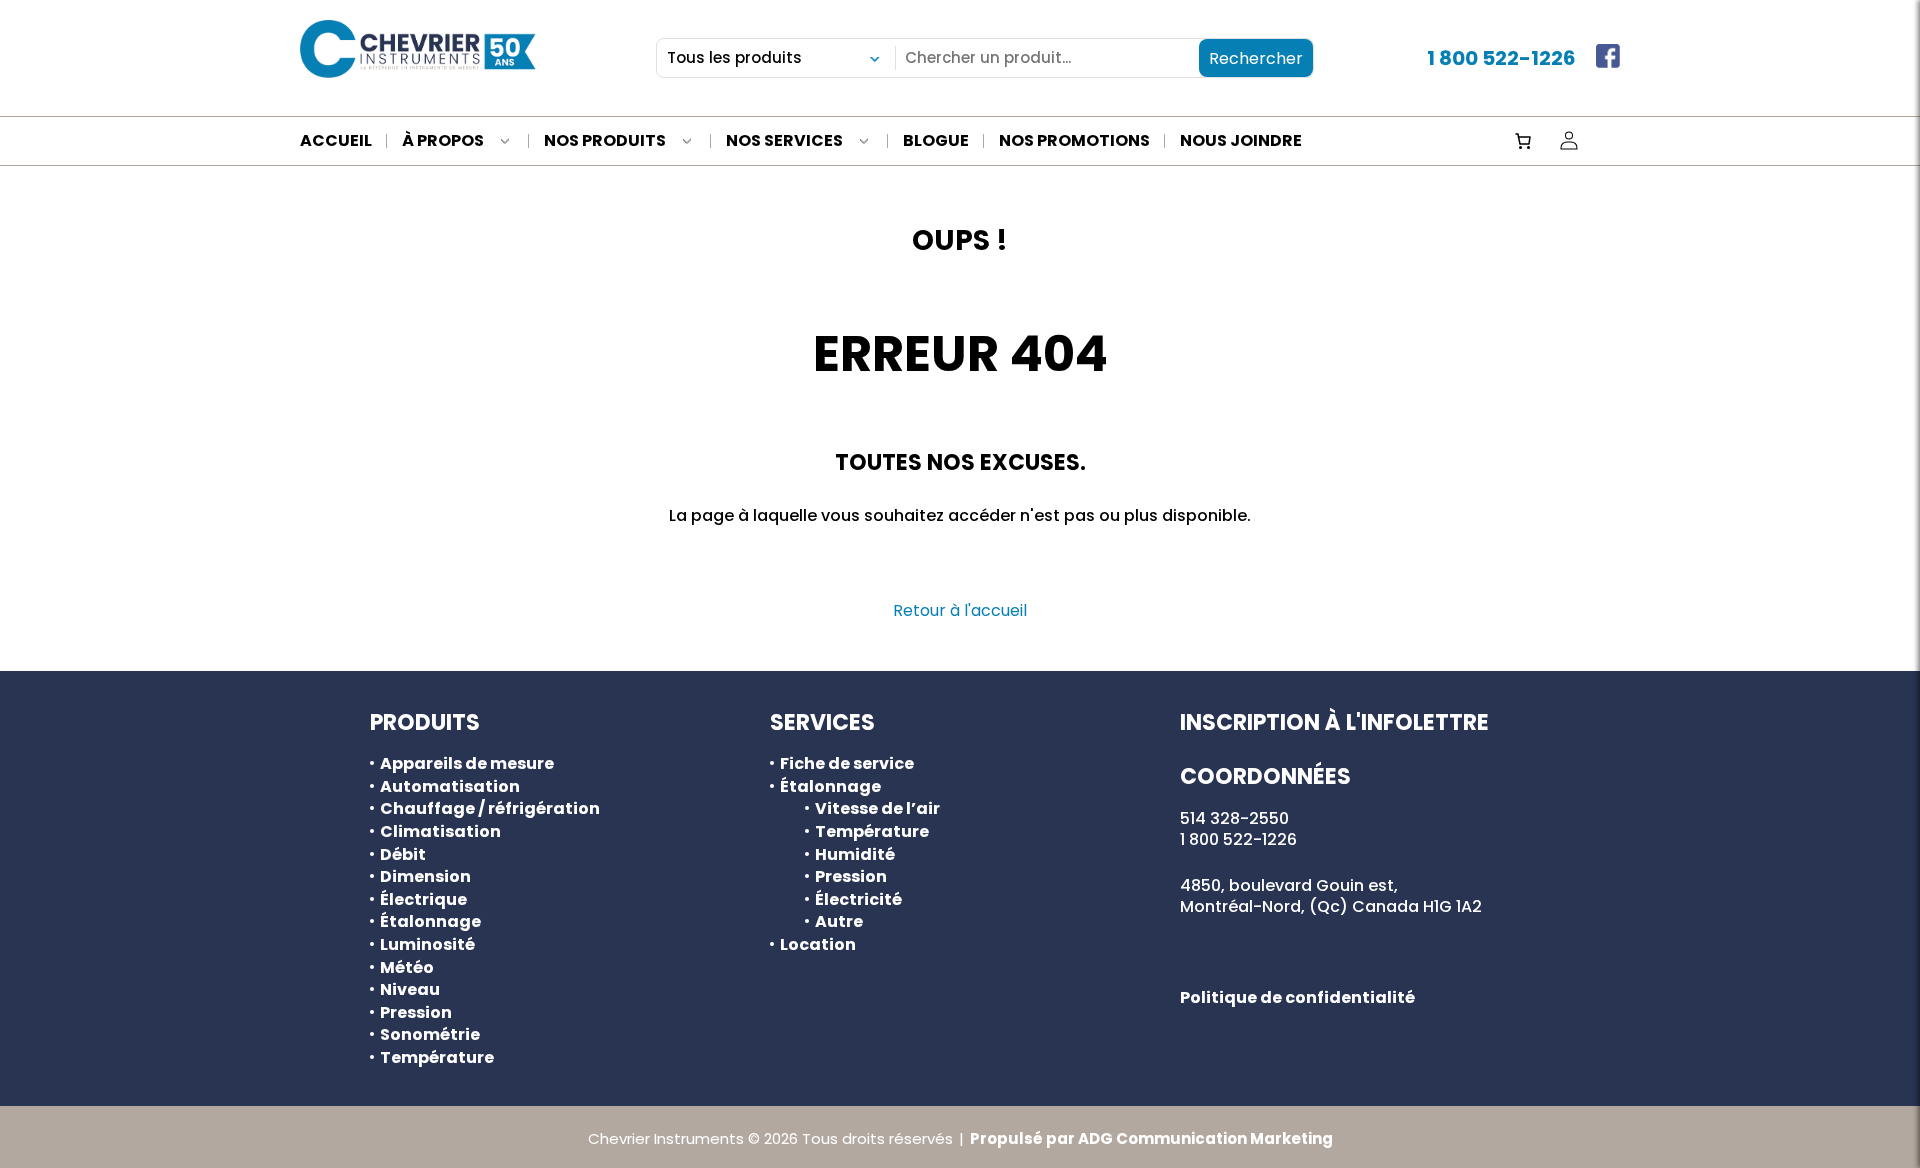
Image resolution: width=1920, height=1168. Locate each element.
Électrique (423, 900)
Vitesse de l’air (877, 809)
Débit (403, 855)
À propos (443, 142)
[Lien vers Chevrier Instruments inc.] (418, 49)
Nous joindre (1241, 142)
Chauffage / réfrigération (490, 809)
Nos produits (605, 142)
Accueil (336, 142)
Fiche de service (847, 764)
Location (818, 945)
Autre (839, 922)
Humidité (855, 855)
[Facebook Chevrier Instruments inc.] (1608, 58)
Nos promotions (1074, 142)
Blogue (936, 142)
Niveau (410, 990)
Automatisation (450, 787)
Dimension (425, 877)
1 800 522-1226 (1501, 58)
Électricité (858, 900)
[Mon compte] (1569, 141)
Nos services (784, 142)
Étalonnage (430, 922)
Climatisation (440, 832)
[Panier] (1523, 141)
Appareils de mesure (467, 764)
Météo (407, 968)
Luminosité (427, 945)
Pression (416, 1013)
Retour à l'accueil (960, 610)
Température (437, 1058)
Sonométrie (430, 1035)
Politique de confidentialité (1297, 997)
